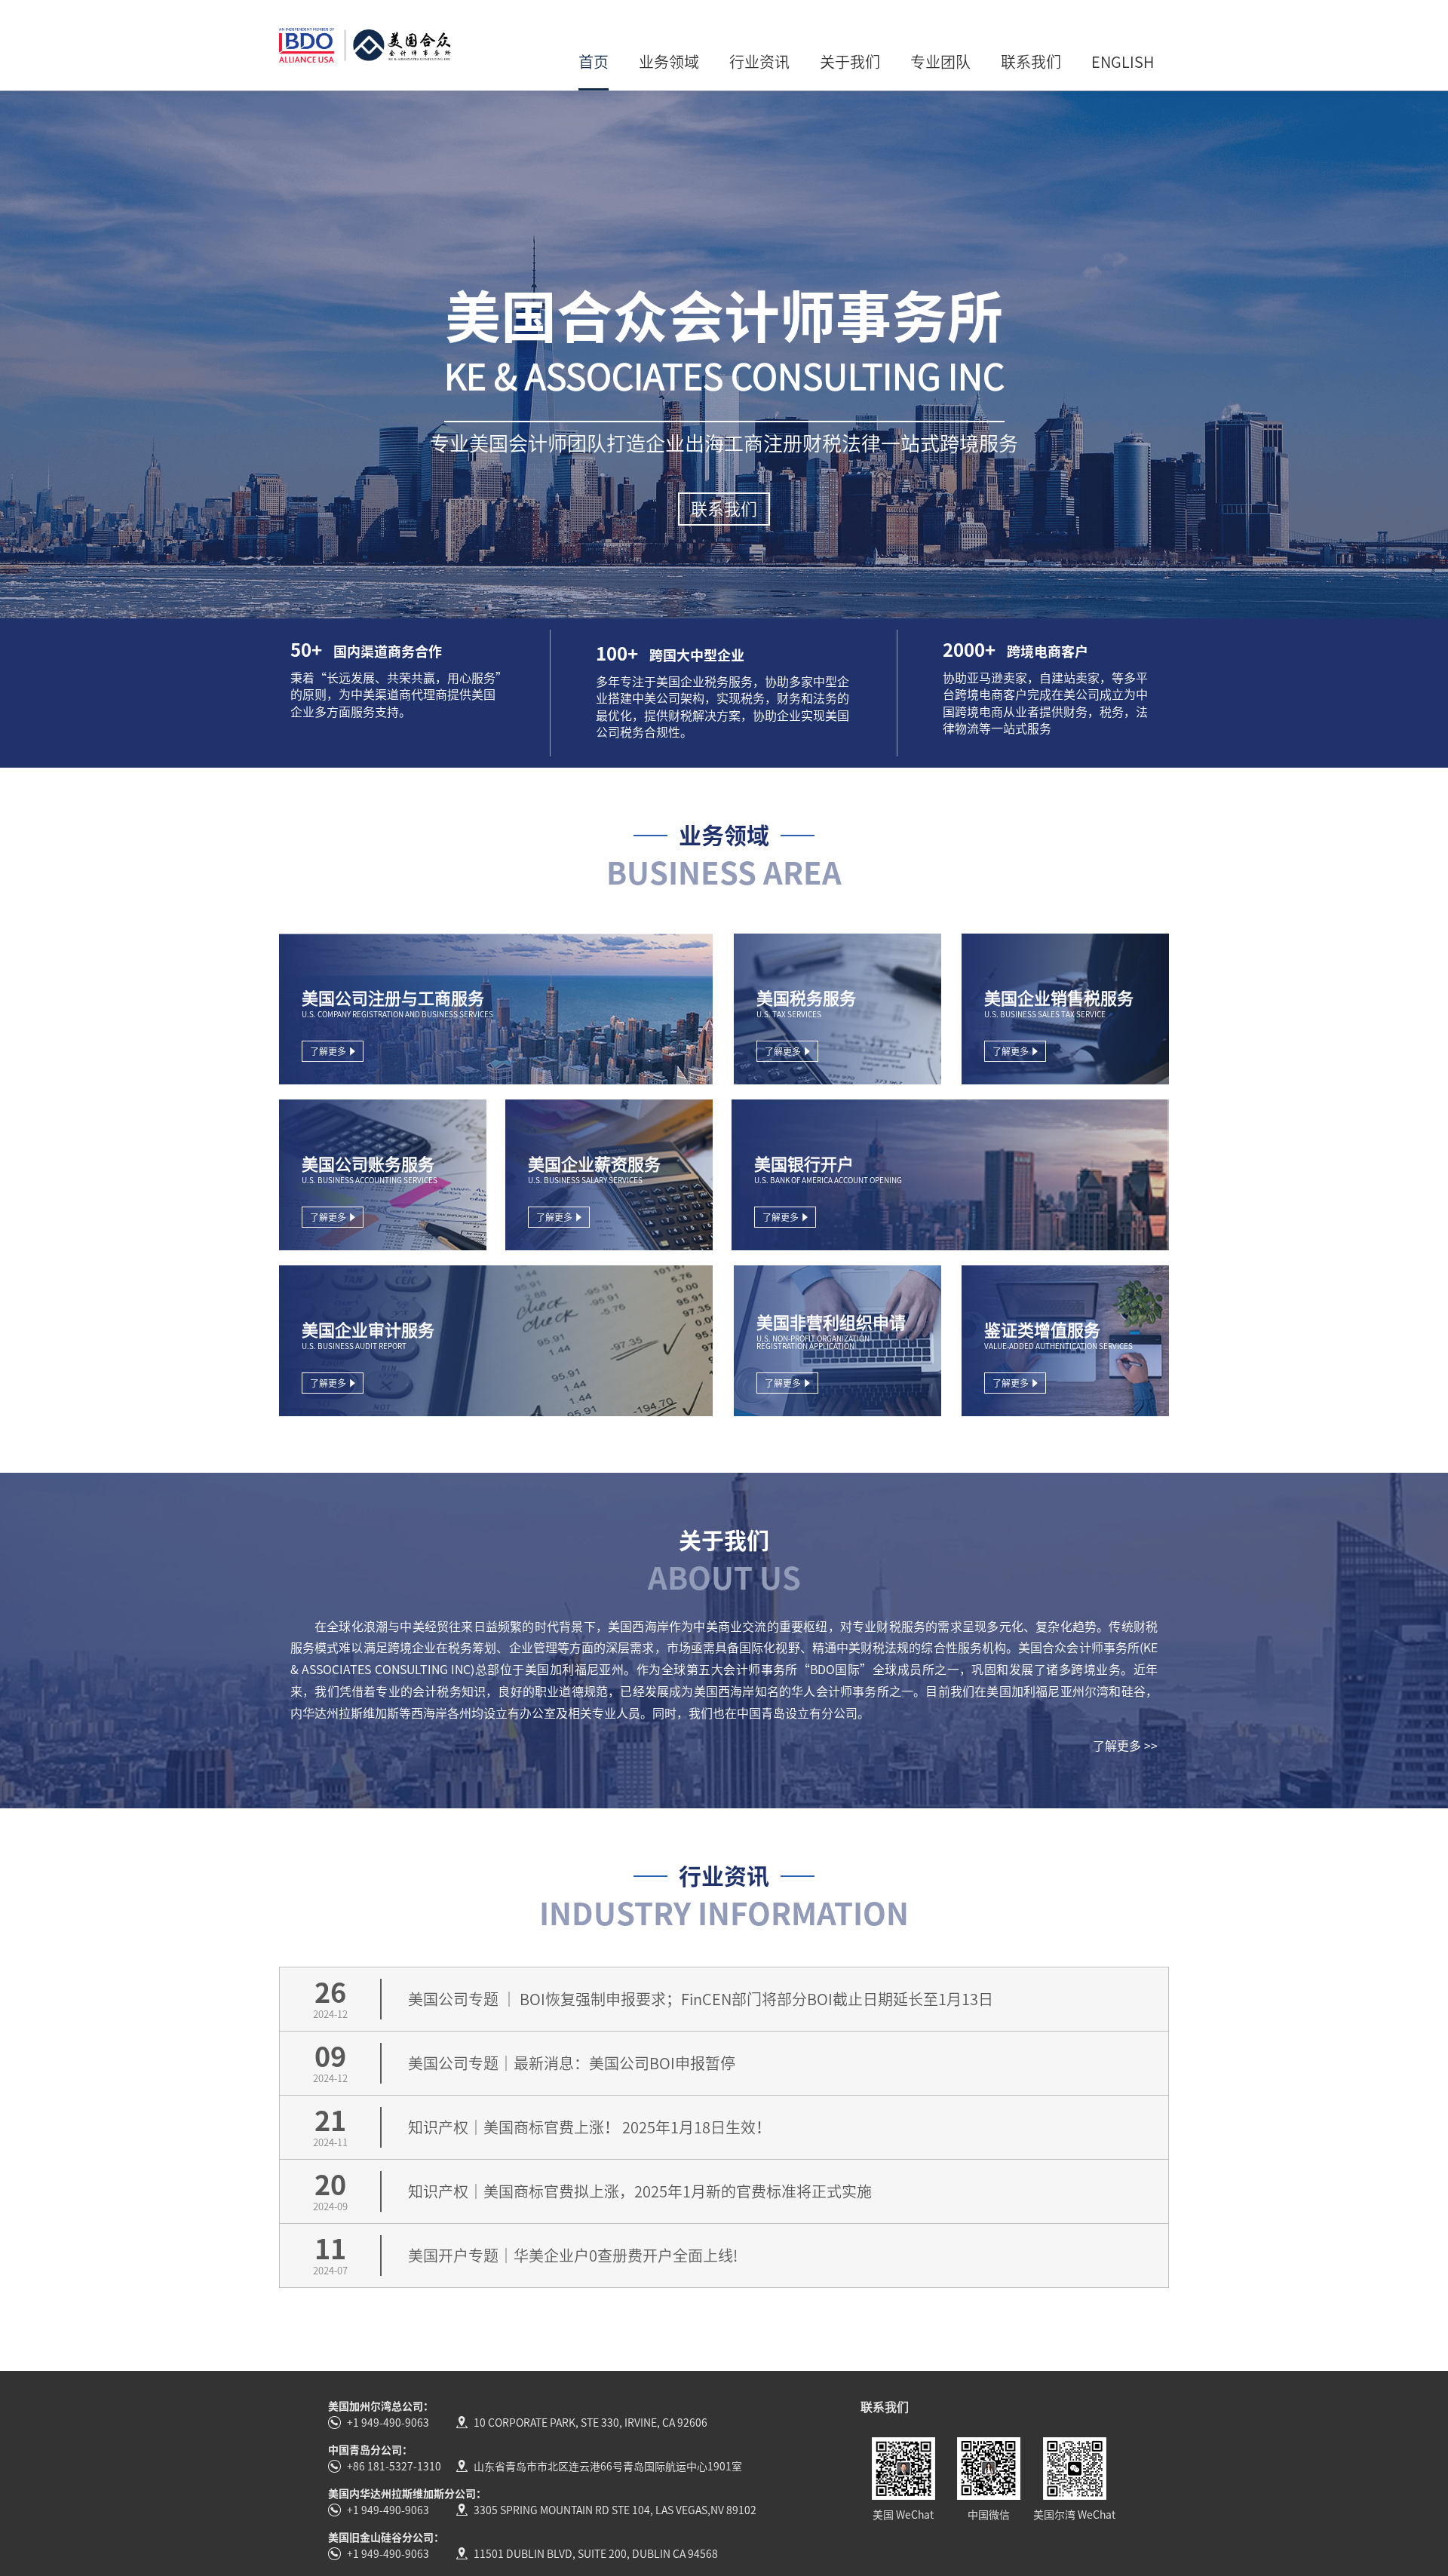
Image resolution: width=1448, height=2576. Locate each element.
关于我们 (850, 62)
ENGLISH (1123, 62)
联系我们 (1031, 62)
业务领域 (669, 62)
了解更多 (328, 1051)
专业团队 (940, 62)
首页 (594, 62)
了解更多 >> (1125, 1746)
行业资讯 (759, 62)
